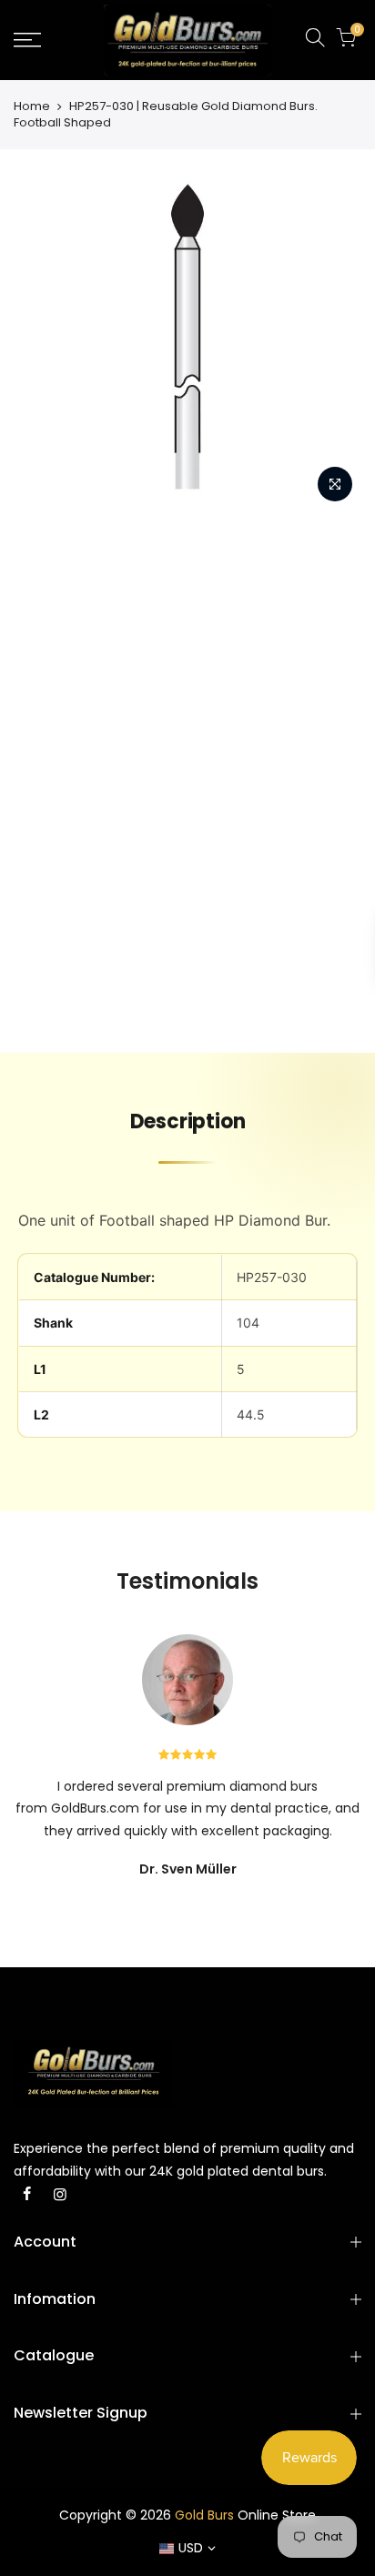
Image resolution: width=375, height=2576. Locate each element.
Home (32, 106)
